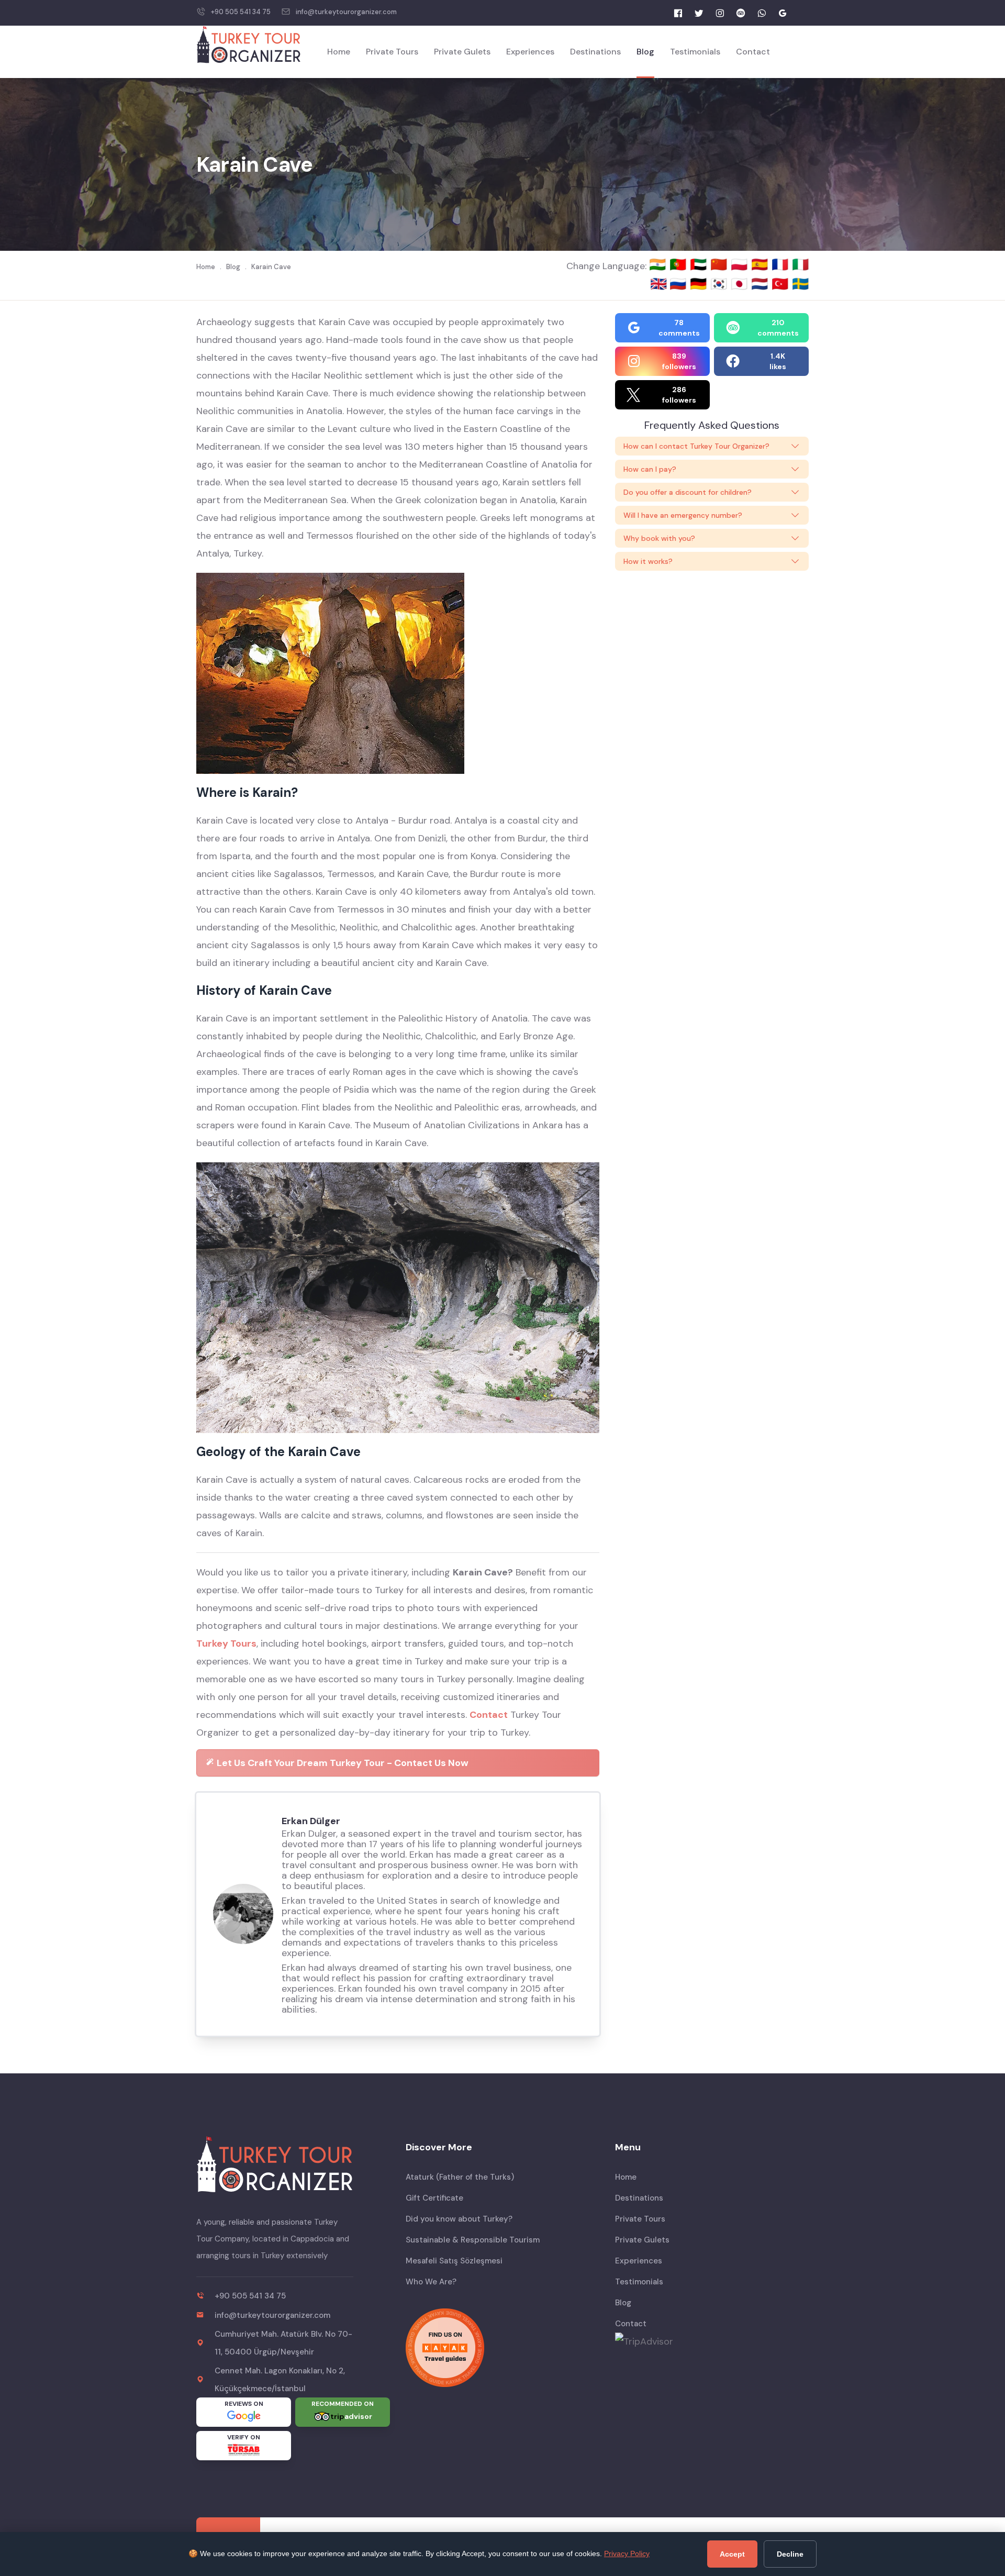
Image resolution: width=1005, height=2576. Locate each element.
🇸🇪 (800, 284)
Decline (790, 2554)
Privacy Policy (627, 2553)
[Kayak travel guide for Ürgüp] (502, 2348)
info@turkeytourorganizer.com (346, 12)
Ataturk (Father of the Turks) (460, 2177)
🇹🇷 (782, 284)
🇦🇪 (700, 264)
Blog (645, 52)
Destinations (595, 52)
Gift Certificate (434, 2198)
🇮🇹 (800, 264)
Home (339, 52)
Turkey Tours (226, 1644)
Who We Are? (431, 2282)
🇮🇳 (659, 264)
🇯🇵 (741, 284)
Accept (732, 2554)
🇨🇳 (721, 264)
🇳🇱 (761, 284)
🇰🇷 (721, 284)
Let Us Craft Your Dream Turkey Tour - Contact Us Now (342, 1763)
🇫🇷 (782, 264)
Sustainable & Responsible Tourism (473, 2240)
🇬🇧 (658, 284)
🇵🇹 (680, 264)
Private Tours (392, 52)
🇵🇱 (741, 264)
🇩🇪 (700, 284)
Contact (753, 52)
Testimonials (695, 52)
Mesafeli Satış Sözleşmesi (454, 2261)
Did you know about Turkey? (459, 2219)
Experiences (530, 52)
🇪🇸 (761, 264)
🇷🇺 (680, 284)
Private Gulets (462, 52)
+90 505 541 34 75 (241, 12)
